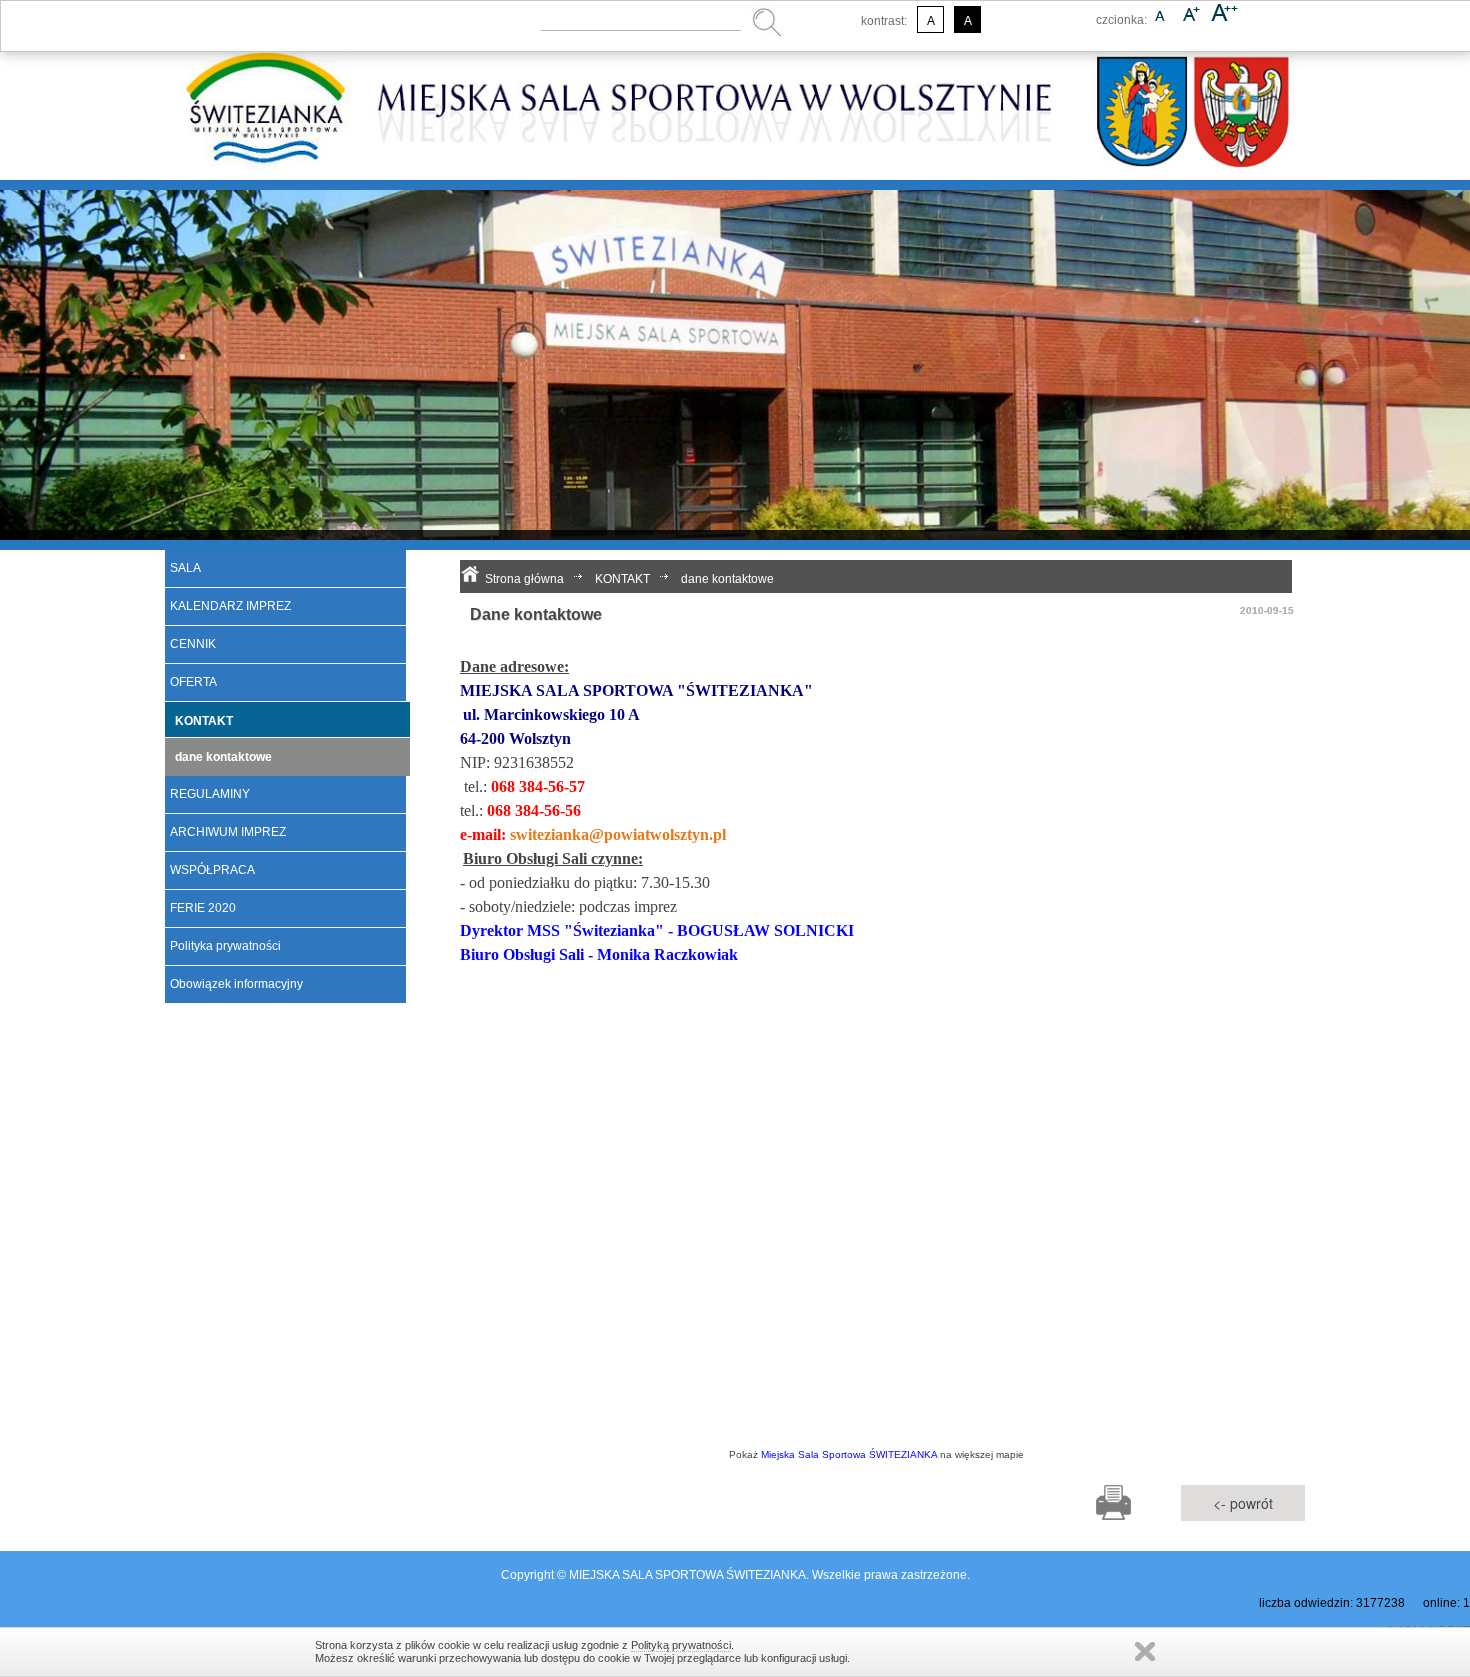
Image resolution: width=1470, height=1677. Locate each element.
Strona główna (524, 579)
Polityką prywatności (681, 1645)
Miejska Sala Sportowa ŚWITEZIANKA (849, 1454)
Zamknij (1145, 1651)
